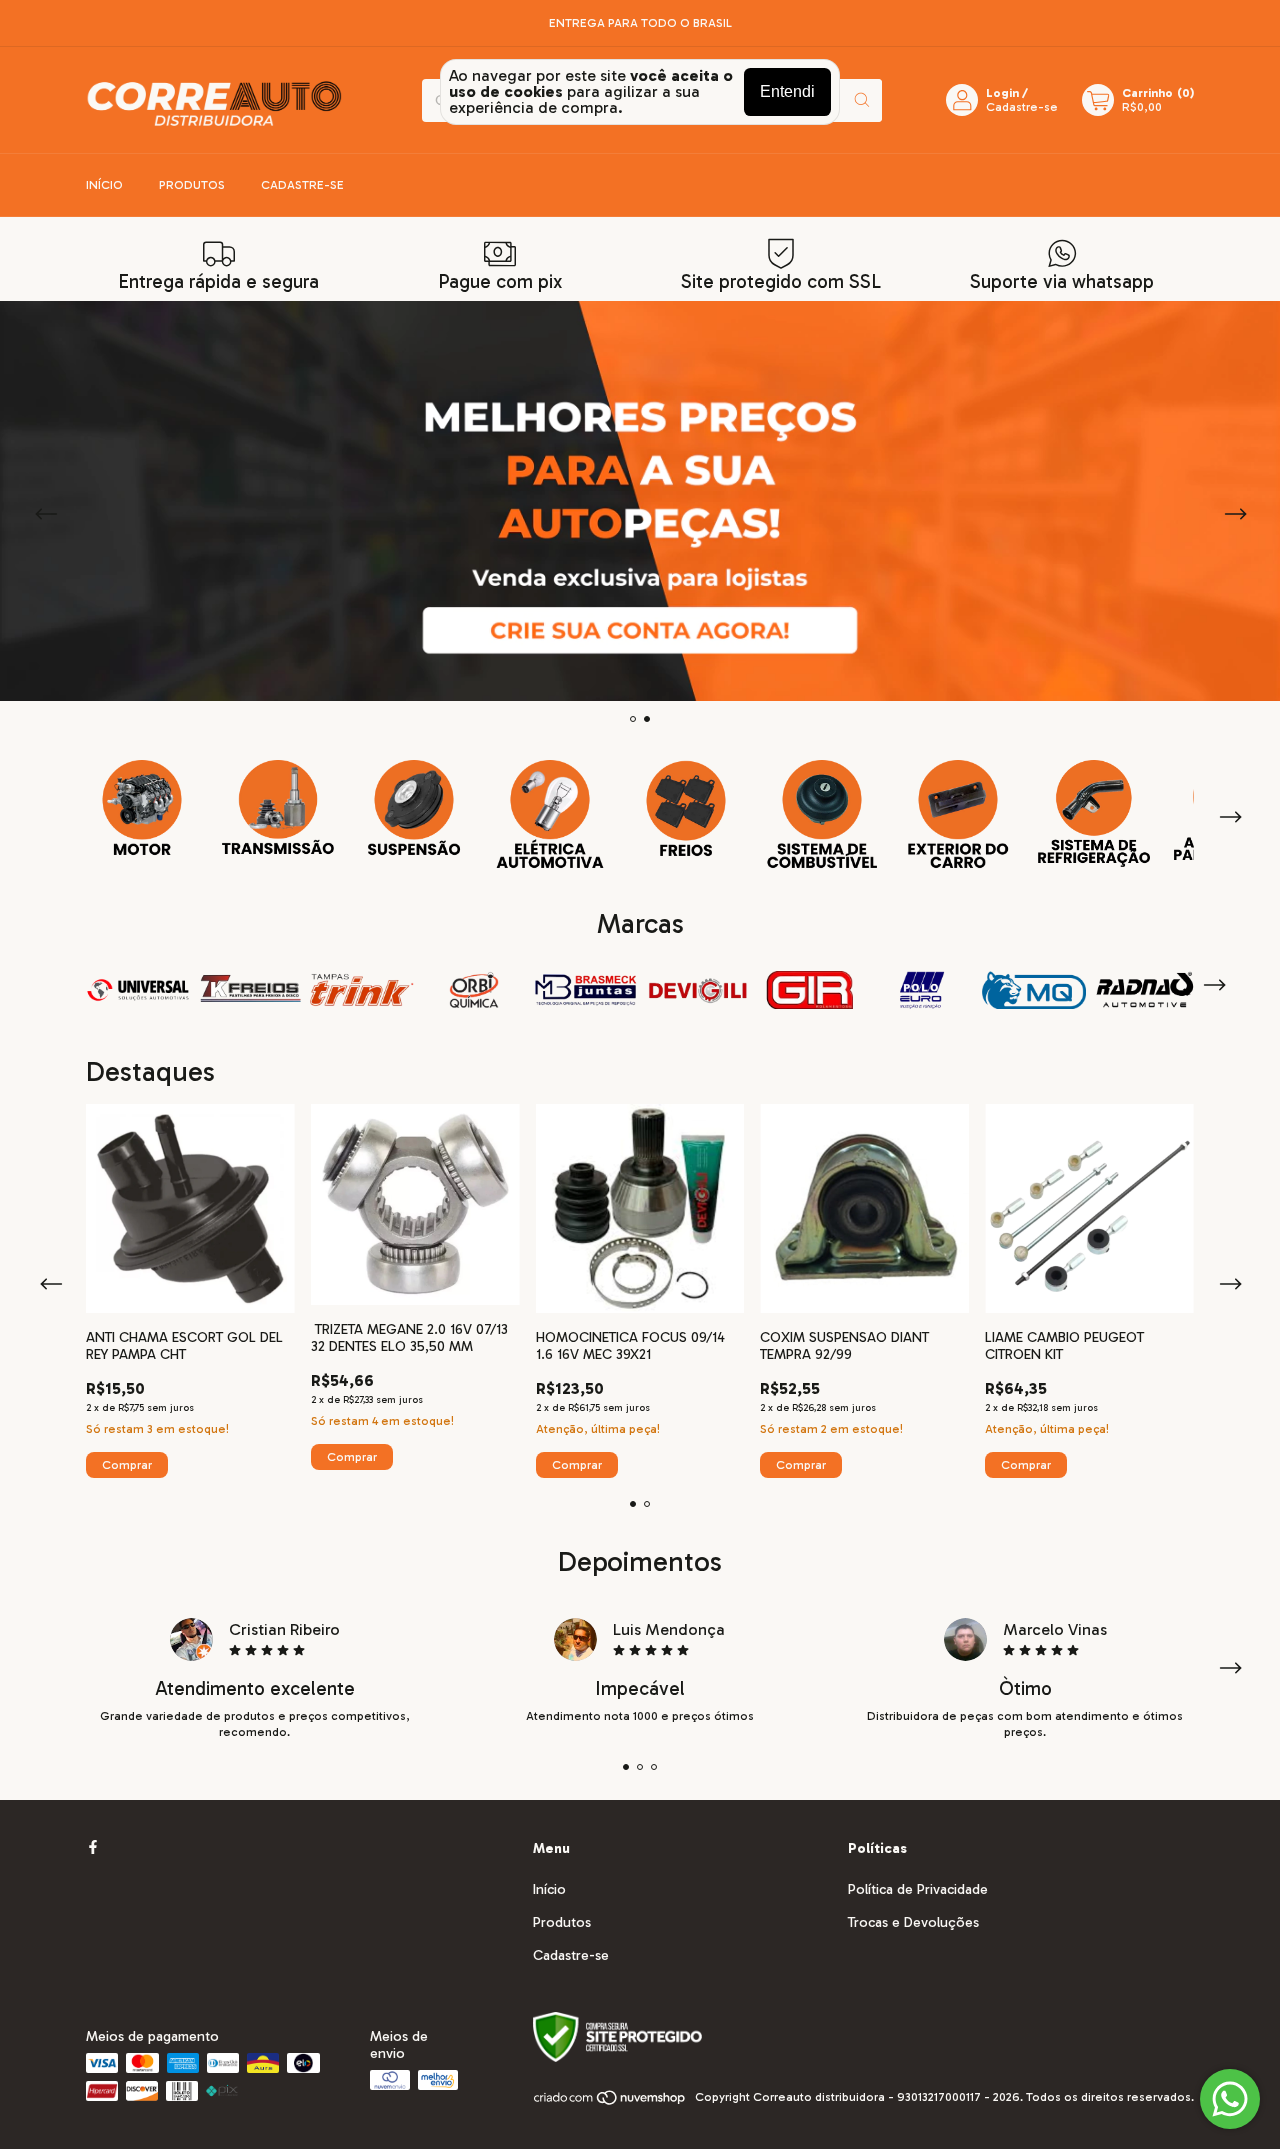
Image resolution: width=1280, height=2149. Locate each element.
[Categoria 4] (550, 814)
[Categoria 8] (1094, 813)
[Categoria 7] (958, 815)
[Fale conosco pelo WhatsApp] (1230, 2099)
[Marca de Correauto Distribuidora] (250, 988)
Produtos (192, 185)
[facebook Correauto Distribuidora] (93, 1848)
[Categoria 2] (278, 807)
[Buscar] (862, 100)
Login (1002, 93)
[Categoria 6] (822, 815)
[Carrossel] (640, 501)
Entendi (787, 91)
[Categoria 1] (142, 808)
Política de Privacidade (918, 1889)
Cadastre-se (1022, 107)
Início (104, 185)
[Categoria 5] (686, 808)
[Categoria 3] (414, 808)
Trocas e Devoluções (913, 1922)
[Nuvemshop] (610, 2102)
